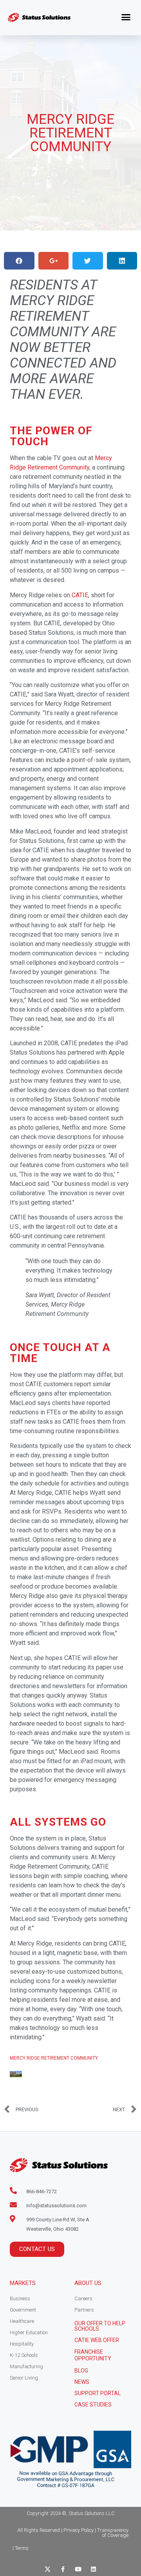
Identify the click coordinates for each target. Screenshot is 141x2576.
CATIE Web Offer (97, 2340)
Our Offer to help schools (100, 2326)
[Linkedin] (93, 2569)
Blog (81, 2371)
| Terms (21, 2548)
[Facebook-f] (63, 2569)
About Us (88, 2283)
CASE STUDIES (93, 2405)
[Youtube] (78, 2569)
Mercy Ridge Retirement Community (54, 2058)
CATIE (80, 595)
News (82, 2382)
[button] (126, 17)
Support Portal (98, 2393)
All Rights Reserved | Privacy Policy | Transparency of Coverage (73, 2533)
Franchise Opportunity (93, 2355)
